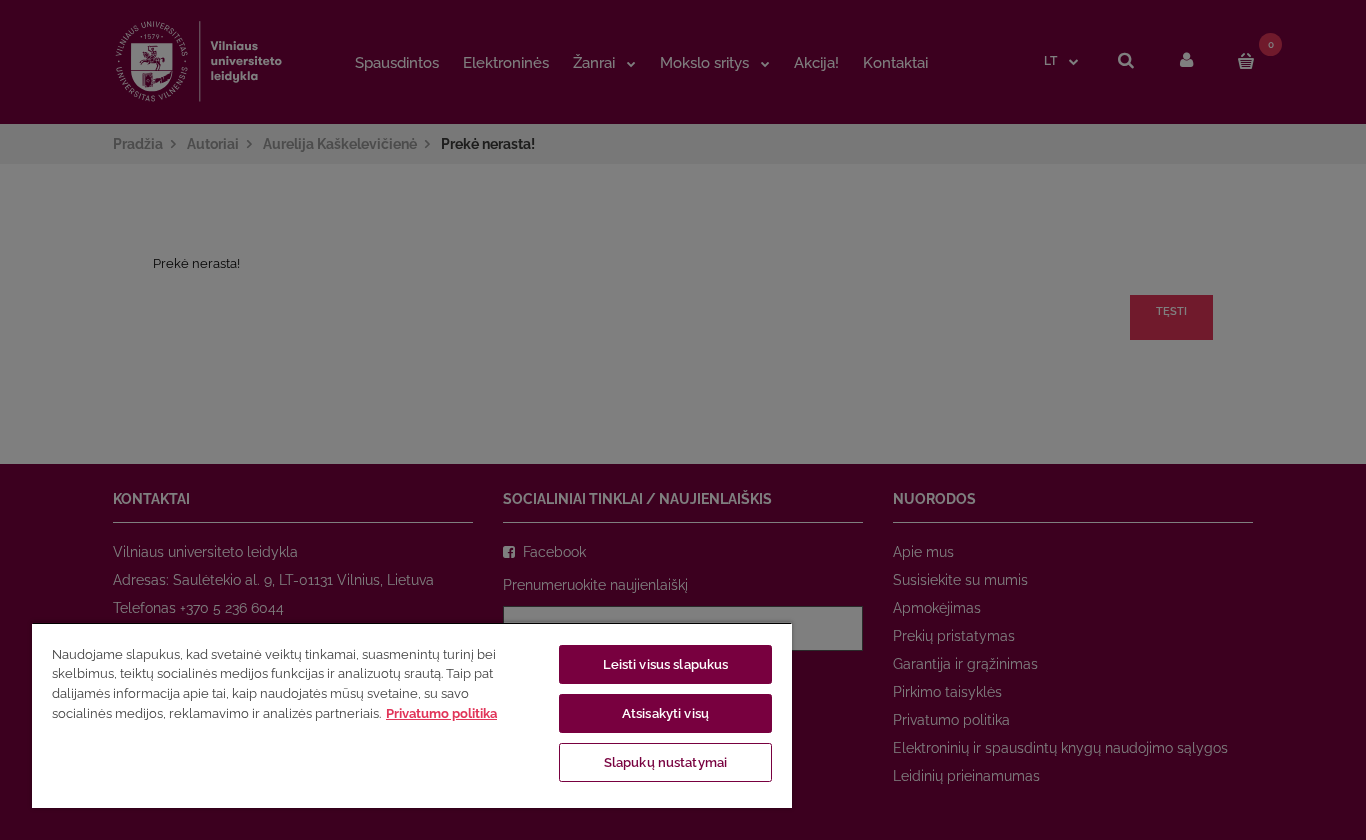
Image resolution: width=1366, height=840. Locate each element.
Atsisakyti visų (665, 713)
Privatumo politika (441, 713)
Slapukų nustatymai (665, 762)
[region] (412, 715)
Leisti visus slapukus (666, 664)
